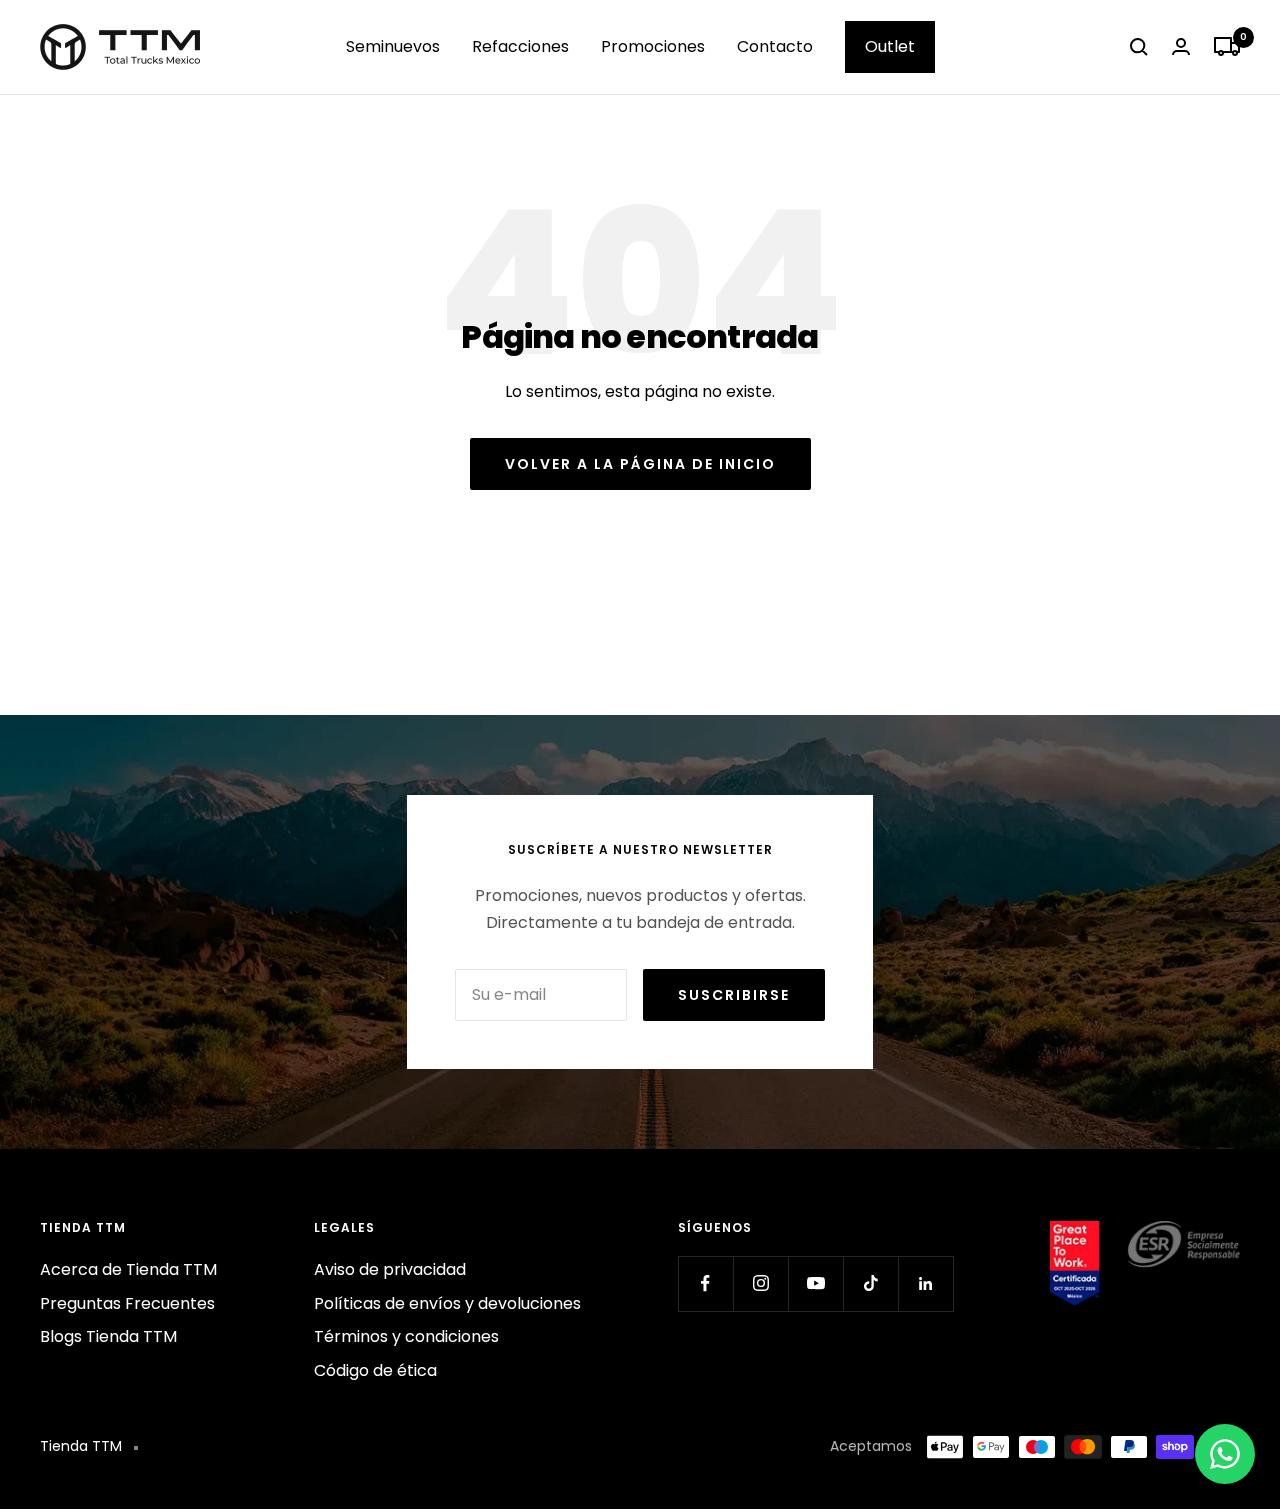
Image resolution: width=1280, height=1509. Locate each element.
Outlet (890, 46)
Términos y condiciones (406, 1336)
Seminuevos (393, 46)
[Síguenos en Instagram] (760, 1283)
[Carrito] (1227, 47)
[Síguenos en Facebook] (705, 1283)
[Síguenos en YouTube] (815, 1283)
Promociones (653, 46)
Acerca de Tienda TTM (128, 1269)
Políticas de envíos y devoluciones (447, 1303)
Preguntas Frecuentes (127, 1303)
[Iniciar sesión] (1181, 46)
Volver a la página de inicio (640, 464)
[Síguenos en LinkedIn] (925, 1283)
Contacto (775, 46)
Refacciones (520, 46)
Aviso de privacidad (390, 1269)
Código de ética (375, 1370)
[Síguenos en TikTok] (870, 1283)
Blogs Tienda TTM (108, 1336)
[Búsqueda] (1139, 47)
